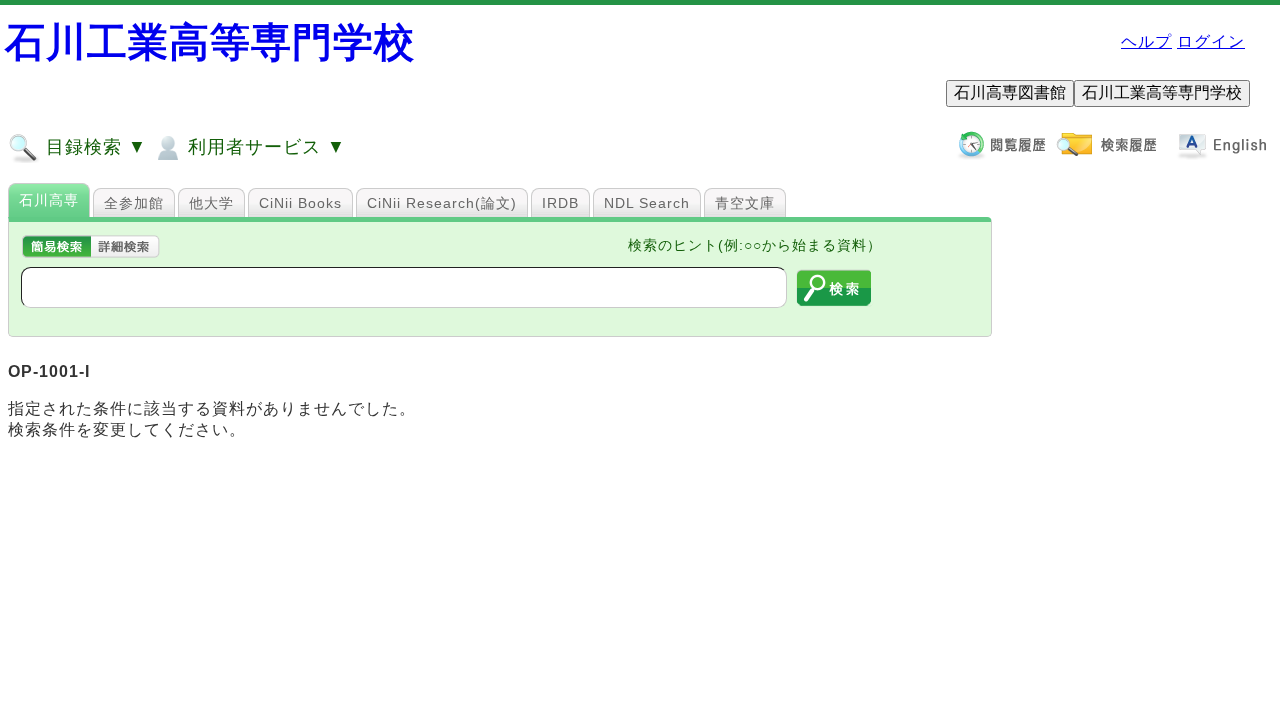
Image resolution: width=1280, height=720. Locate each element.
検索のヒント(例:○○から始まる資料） (755, 245)
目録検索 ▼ (93, 147)
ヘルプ (1146, 41)
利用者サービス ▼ (264, 147)
